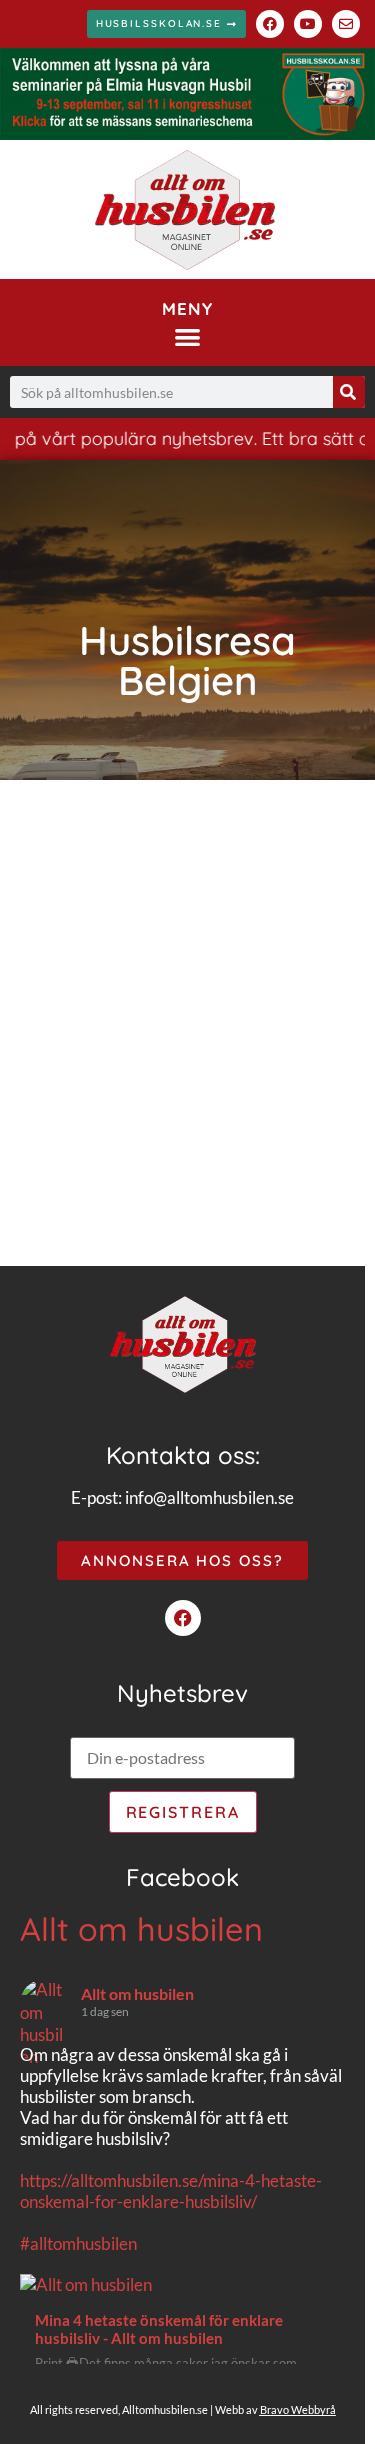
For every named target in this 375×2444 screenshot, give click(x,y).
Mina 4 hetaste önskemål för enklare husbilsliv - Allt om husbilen (159, 2329)
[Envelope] (346, 24)
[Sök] (349, 392)
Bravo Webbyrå (298, 2409)
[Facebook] (270, 24)
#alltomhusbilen (78, 2243)
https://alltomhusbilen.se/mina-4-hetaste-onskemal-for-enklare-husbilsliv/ (171, 2191)
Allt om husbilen (141, 1929)
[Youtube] (308, 24)
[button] (187, 336)
